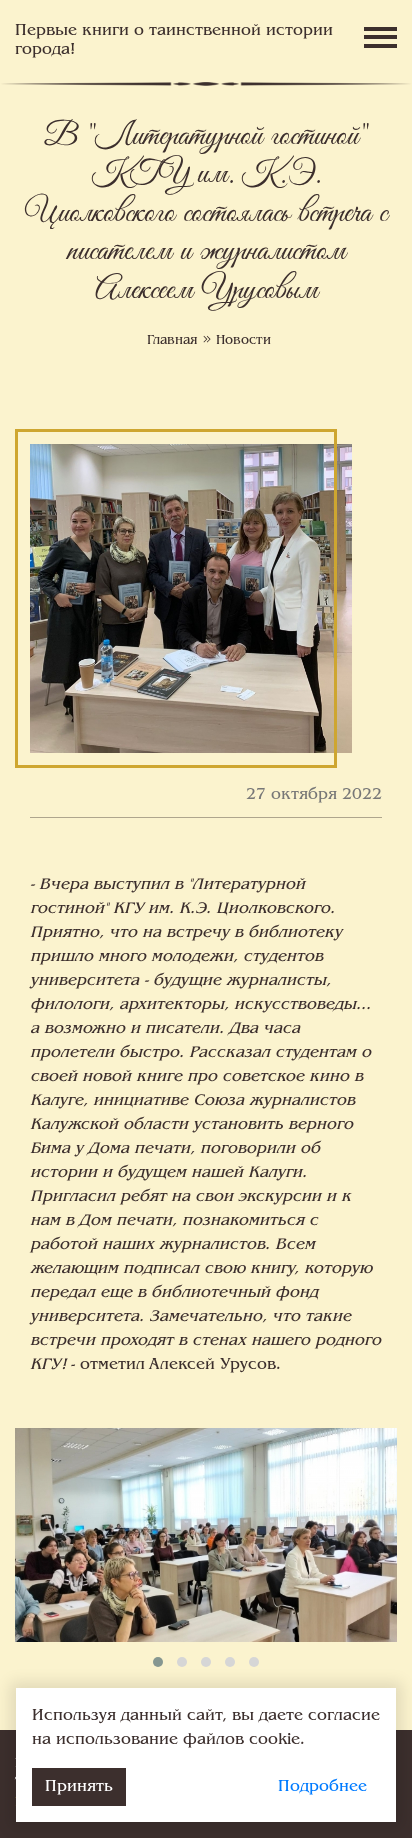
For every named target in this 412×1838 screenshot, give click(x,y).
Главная (172, 341)
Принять (79, 1787)
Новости (243, 341)
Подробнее (322, 1787)
